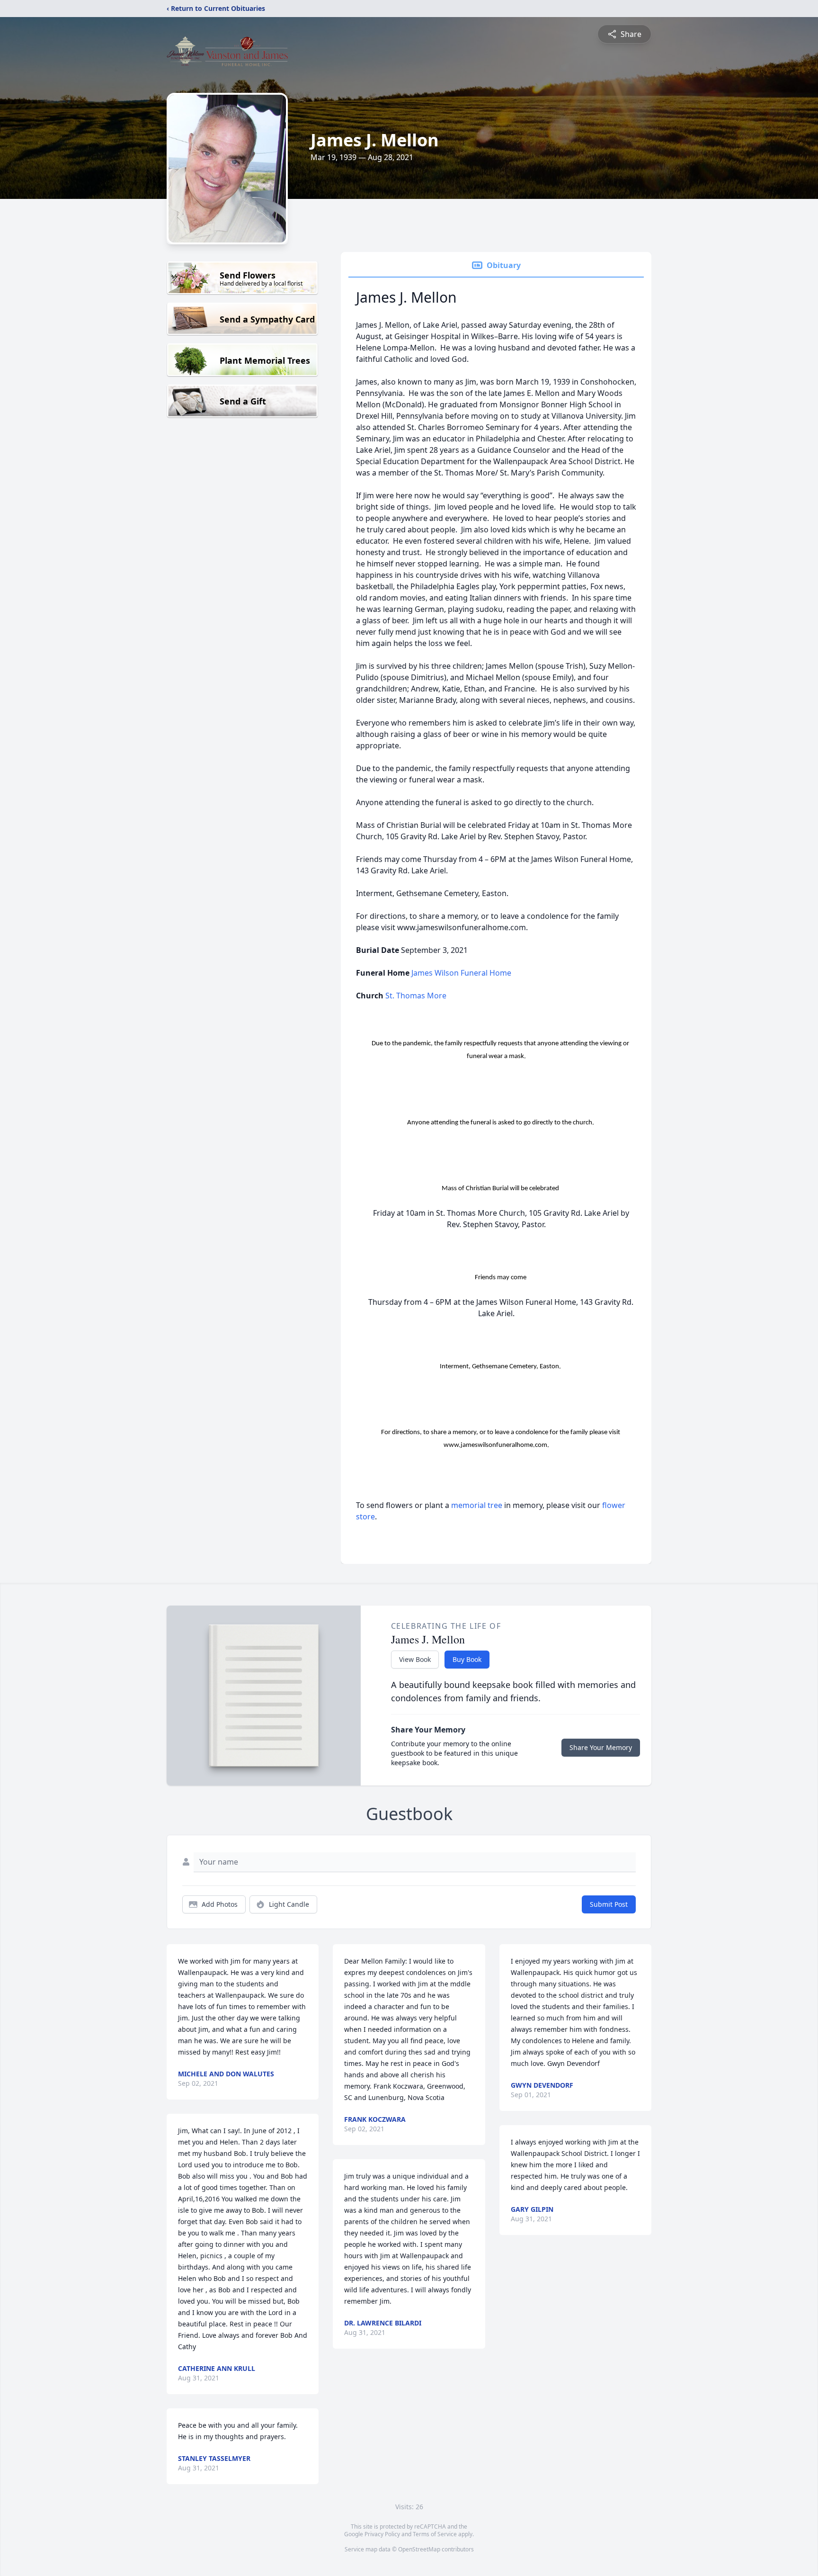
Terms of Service (435, 2534)
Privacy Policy (382, 2534)
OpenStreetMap (419, 2549)
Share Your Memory (601, 1747)
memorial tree (477, 1505)
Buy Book (467, 1659)
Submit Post (609, 1904)
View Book (415, 1659)
